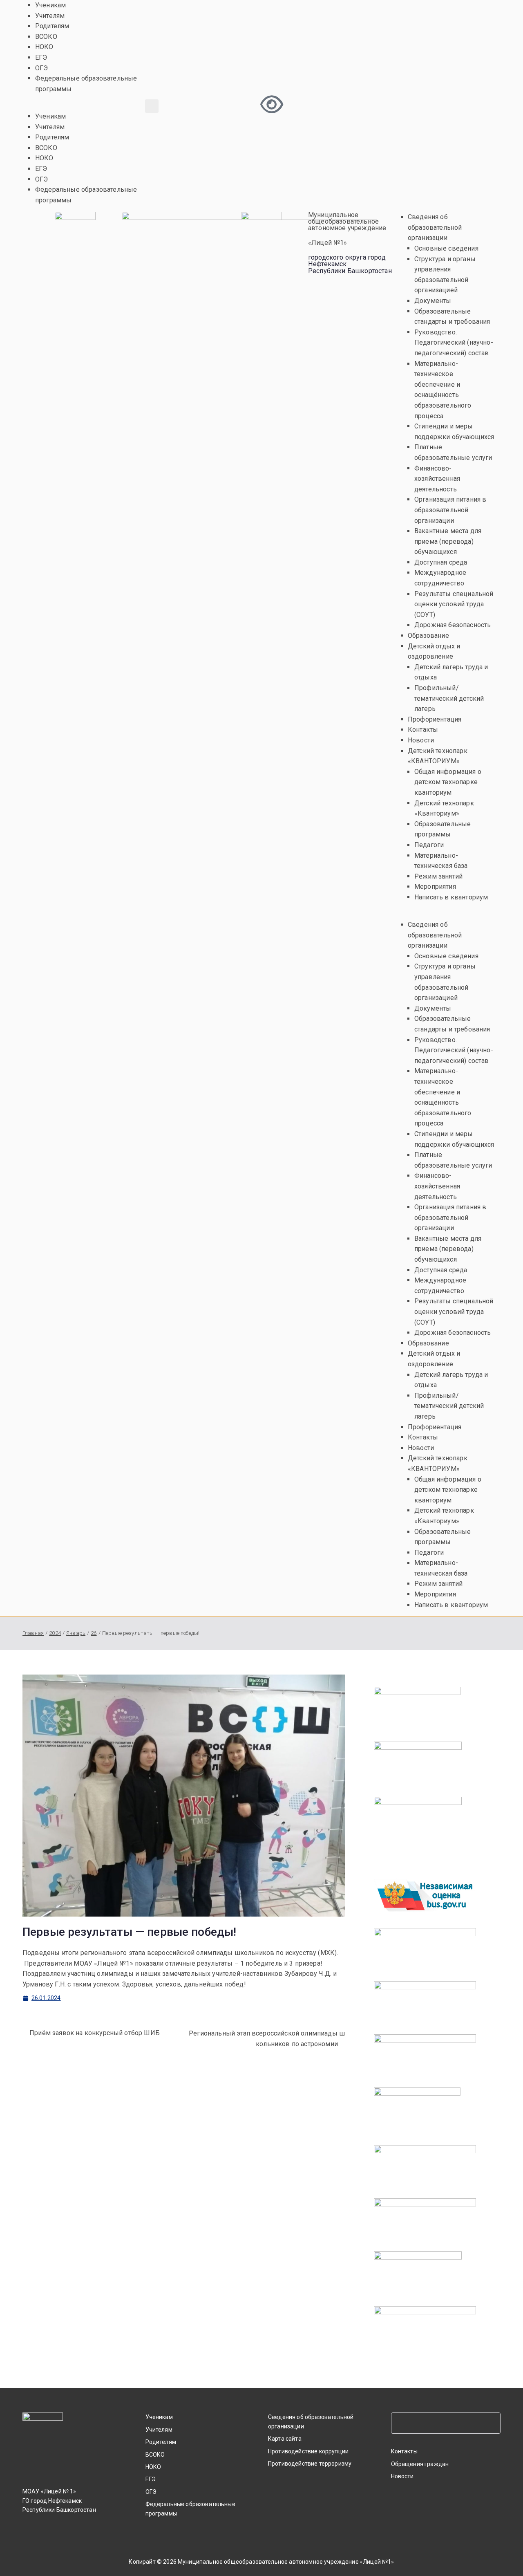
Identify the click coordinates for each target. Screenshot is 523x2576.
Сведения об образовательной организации (435, 227)
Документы (433, 301)
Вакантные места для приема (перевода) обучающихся (448, 541)
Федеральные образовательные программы (190, 2509)
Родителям (52, 26)
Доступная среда (441, 562)
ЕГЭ (41, 57)
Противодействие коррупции (308, 2451)
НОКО (44, 47)
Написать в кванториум (451, 897)
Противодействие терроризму (310, 2464)
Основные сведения (446, 248)
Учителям (50, 16)
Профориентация (435, 719)
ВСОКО (46, 37)
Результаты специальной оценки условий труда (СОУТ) (454, 604)
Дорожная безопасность (453, 625)
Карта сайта (285, 2439)
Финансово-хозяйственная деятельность (437, 479)
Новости (421, 740)
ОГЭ (41, 68)
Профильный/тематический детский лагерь (449, 698)
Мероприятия (435, 887)
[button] (87, 106)
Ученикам (50, 5)
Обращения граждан (420, 2464)
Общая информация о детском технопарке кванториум (448, 782)
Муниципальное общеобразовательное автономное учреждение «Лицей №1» (286, 2562)
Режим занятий (438, 876)
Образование (428, 636)
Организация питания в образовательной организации (450, 510)
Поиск (492, 2423)
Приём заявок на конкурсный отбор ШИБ (95, 2033)
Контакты (423, 730)
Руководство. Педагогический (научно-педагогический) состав (454, 343)
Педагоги (429, 845)
